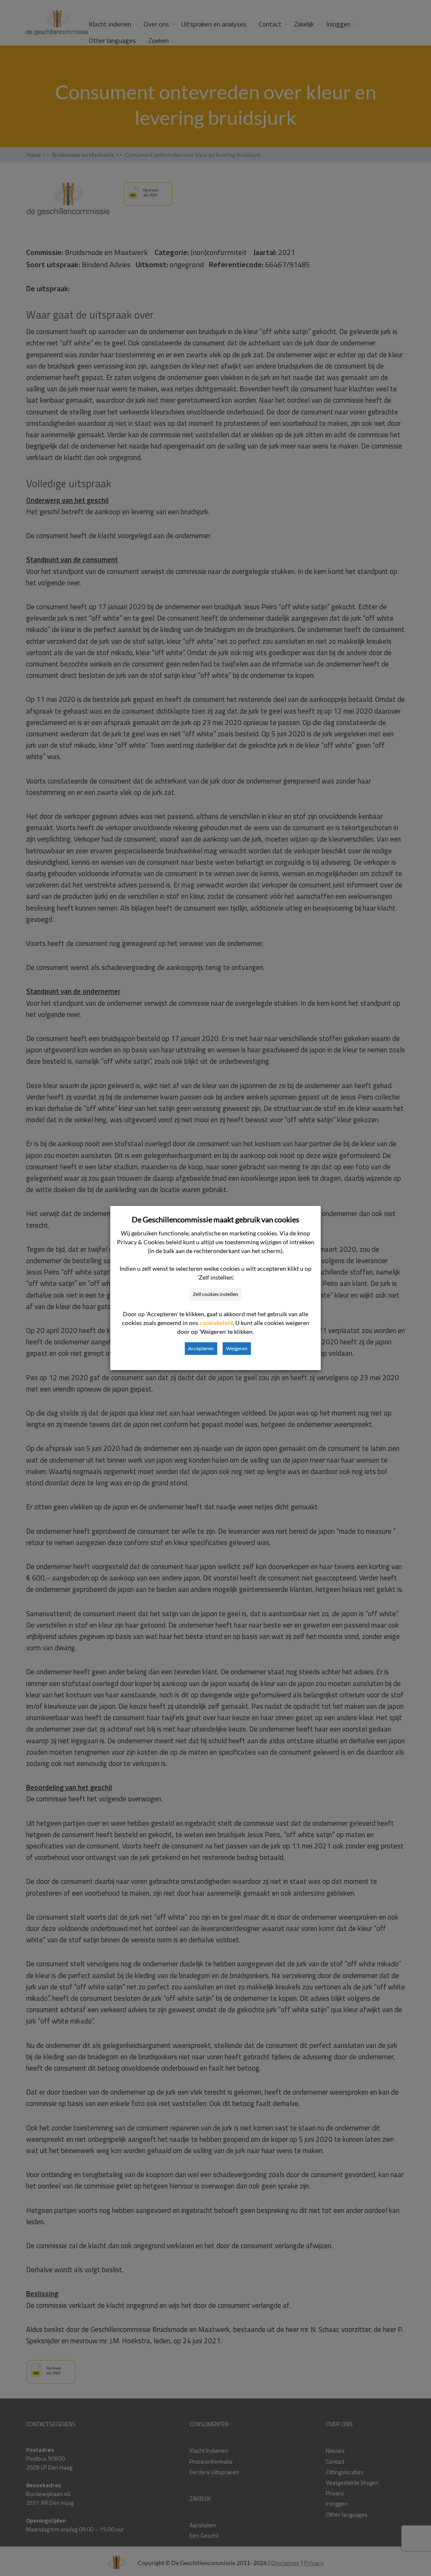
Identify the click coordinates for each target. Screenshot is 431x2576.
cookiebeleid (216, 1323)
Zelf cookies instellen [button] (215, 1294)
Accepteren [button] (201, 1348)
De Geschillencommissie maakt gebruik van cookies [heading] (215, 1219)
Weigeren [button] (237, 1348)
